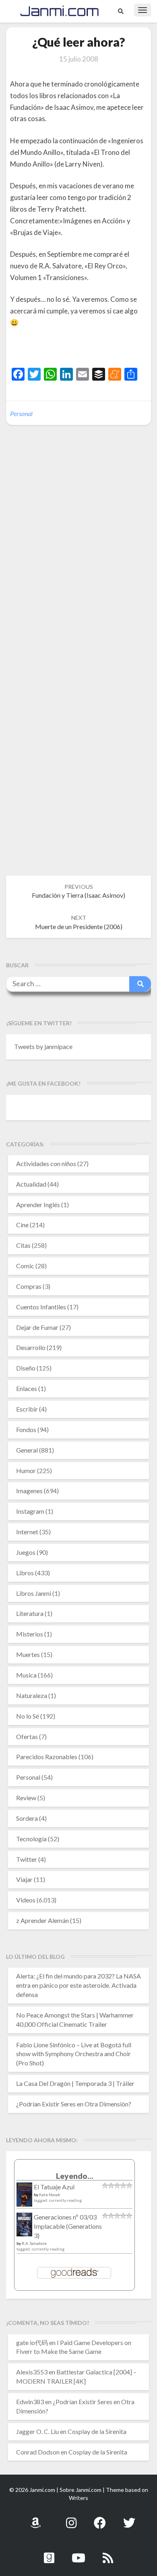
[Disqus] (78, 555)
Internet (27, 1532)
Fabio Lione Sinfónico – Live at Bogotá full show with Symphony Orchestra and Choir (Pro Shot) (74, 2054)
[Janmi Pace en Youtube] (78, 2553)
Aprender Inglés (38, 1205)
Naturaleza (32, 1695)
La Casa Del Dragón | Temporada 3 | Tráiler (75, 2083)
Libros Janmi (34, 1593)
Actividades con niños (46, 1163)
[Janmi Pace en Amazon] (35, 2518)
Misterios (30, 1634)
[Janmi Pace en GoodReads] (49, 2553)
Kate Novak (50, 2195)
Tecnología (31, 1839)
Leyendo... (75, 2176)
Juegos (26, 1552)
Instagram (30, 1511)
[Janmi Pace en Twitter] (129, 2518)
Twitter (27, 1859)
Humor (26, 1470)
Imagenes (29, 1491)
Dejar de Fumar (37, 1327)
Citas (23, 1245)
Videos (26, 1900)
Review (26, 1798)
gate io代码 (32, 2342)
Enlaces (27, 1388)
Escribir (27, 1409)
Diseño (26, 1368)
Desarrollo (31, 1347)
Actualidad (31, 1184)
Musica (26, 1675)
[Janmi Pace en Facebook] (100, 2518)
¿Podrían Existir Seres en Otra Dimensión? (74, 2104)
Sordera (27, 1818)
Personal (21, 413)
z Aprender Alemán (42, 1920)
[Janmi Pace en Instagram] (71, 2518)
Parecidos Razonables (47, 1757)
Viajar (24, 1879)
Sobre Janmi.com (81, 2490)
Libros (25, 1573)
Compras (29, 1286)
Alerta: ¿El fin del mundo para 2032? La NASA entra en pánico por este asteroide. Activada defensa (78, 1985)
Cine (22, 1225)
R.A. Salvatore (34, 2243)
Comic (25, 1266)
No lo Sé (28, 1716)
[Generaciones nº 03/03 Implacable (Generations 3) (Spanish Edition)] (24, 2227)
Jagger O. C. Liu (37, 2431)
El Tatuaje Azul (54, 2187)
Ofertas (27, 1736)
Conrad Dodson (38, 2452)
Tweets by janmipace (43, 1046)
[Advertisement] (84, 349)
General (27, 1450)
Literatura (30, 1613)
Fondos (26, 1429)
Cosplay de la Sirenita (97, 2431)
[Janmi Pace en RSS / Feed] (108, 2553)
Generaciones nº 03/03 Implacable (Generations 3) (68, 2226)
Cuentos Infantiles (41, 1307)
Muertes (28, 1654)
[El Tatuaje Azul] (24, 2198)
